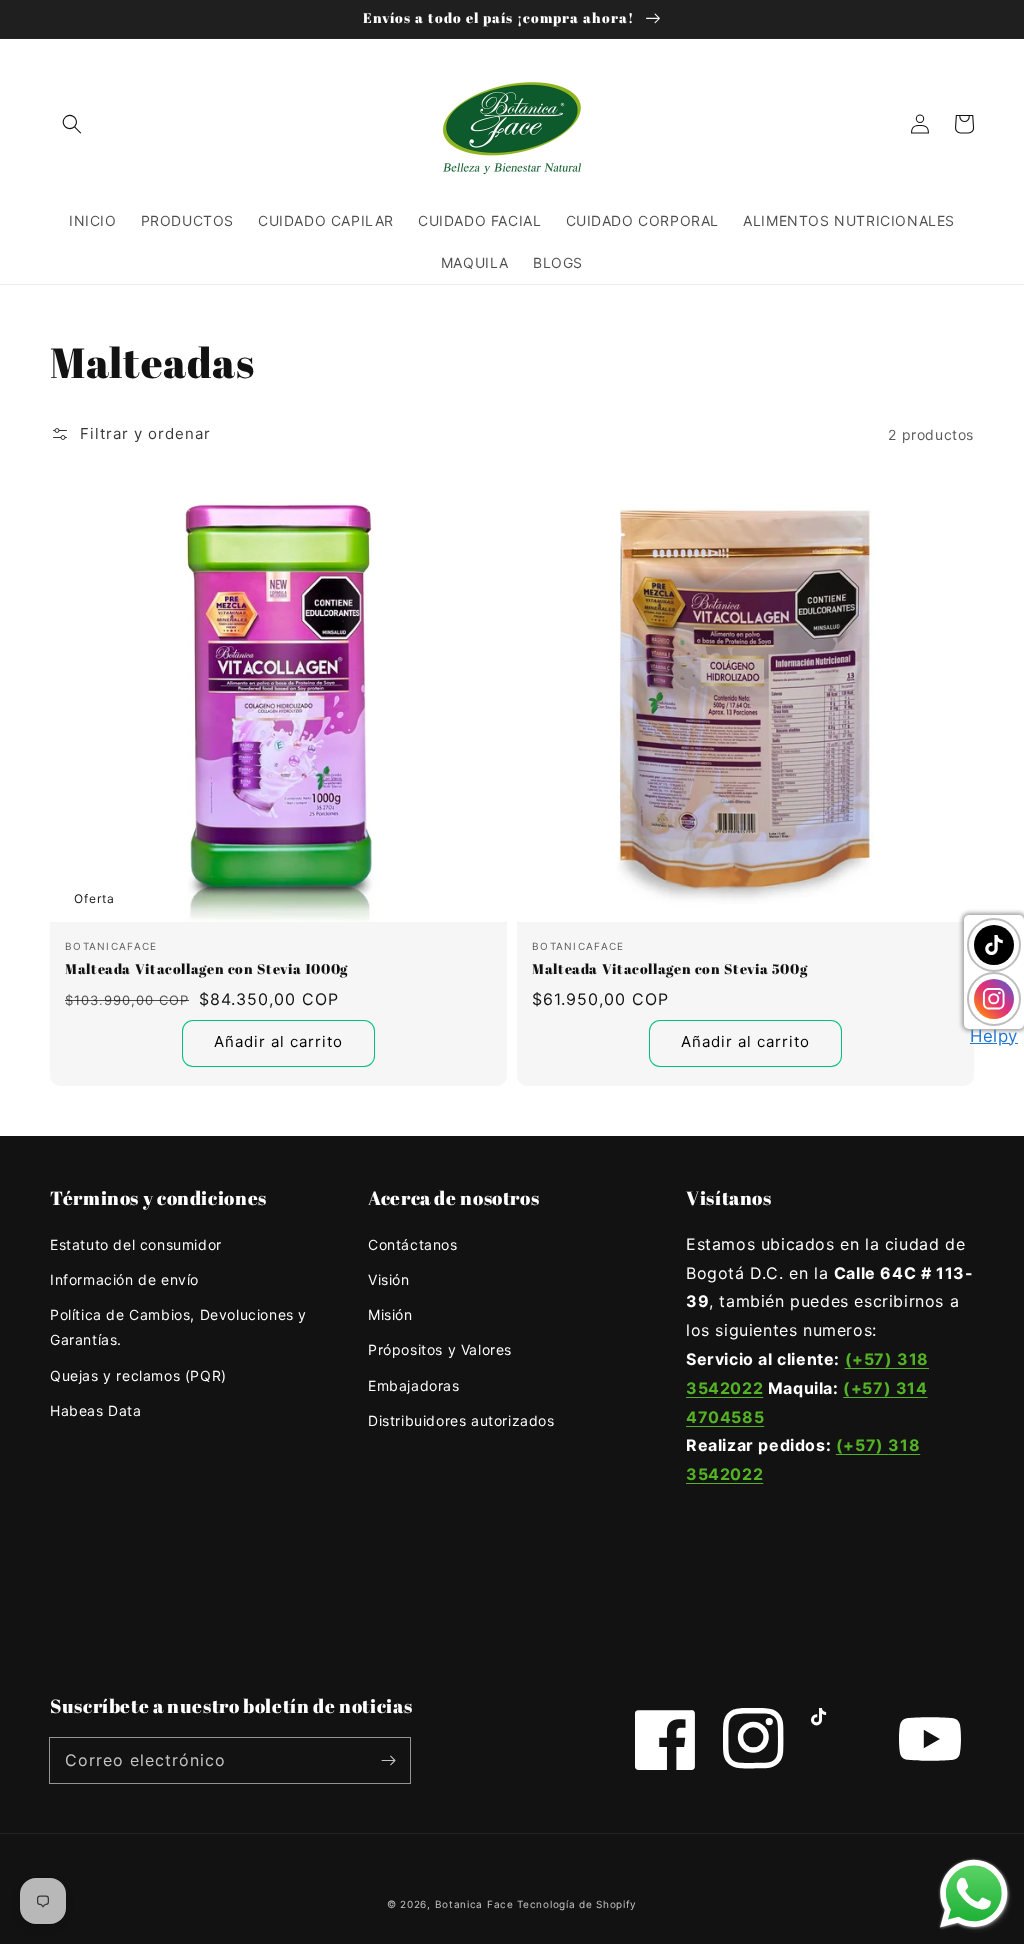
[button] (72, 124)
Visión (389, 1279)
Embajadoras (414, 1385)
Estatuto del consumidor (136, 1244)
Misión (390, 1314)
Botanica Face (474, 1904)
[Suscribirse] (388, 1760)
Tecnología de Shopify (577, 1904)
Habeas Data (96, 1410)
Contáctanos (413, 1244)
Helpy (994, 1036)
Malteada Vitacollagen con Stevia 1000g (206, 969)
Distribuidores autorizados (461, 1420)
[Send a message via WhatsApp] (974, 1894)
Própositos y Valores (440, 1349)
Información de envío (124, 1279)
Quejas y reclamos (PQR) (138, 1375)
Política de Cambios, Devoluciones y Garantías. (178, 1327)
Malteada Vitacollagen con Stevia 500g (669, 969)
